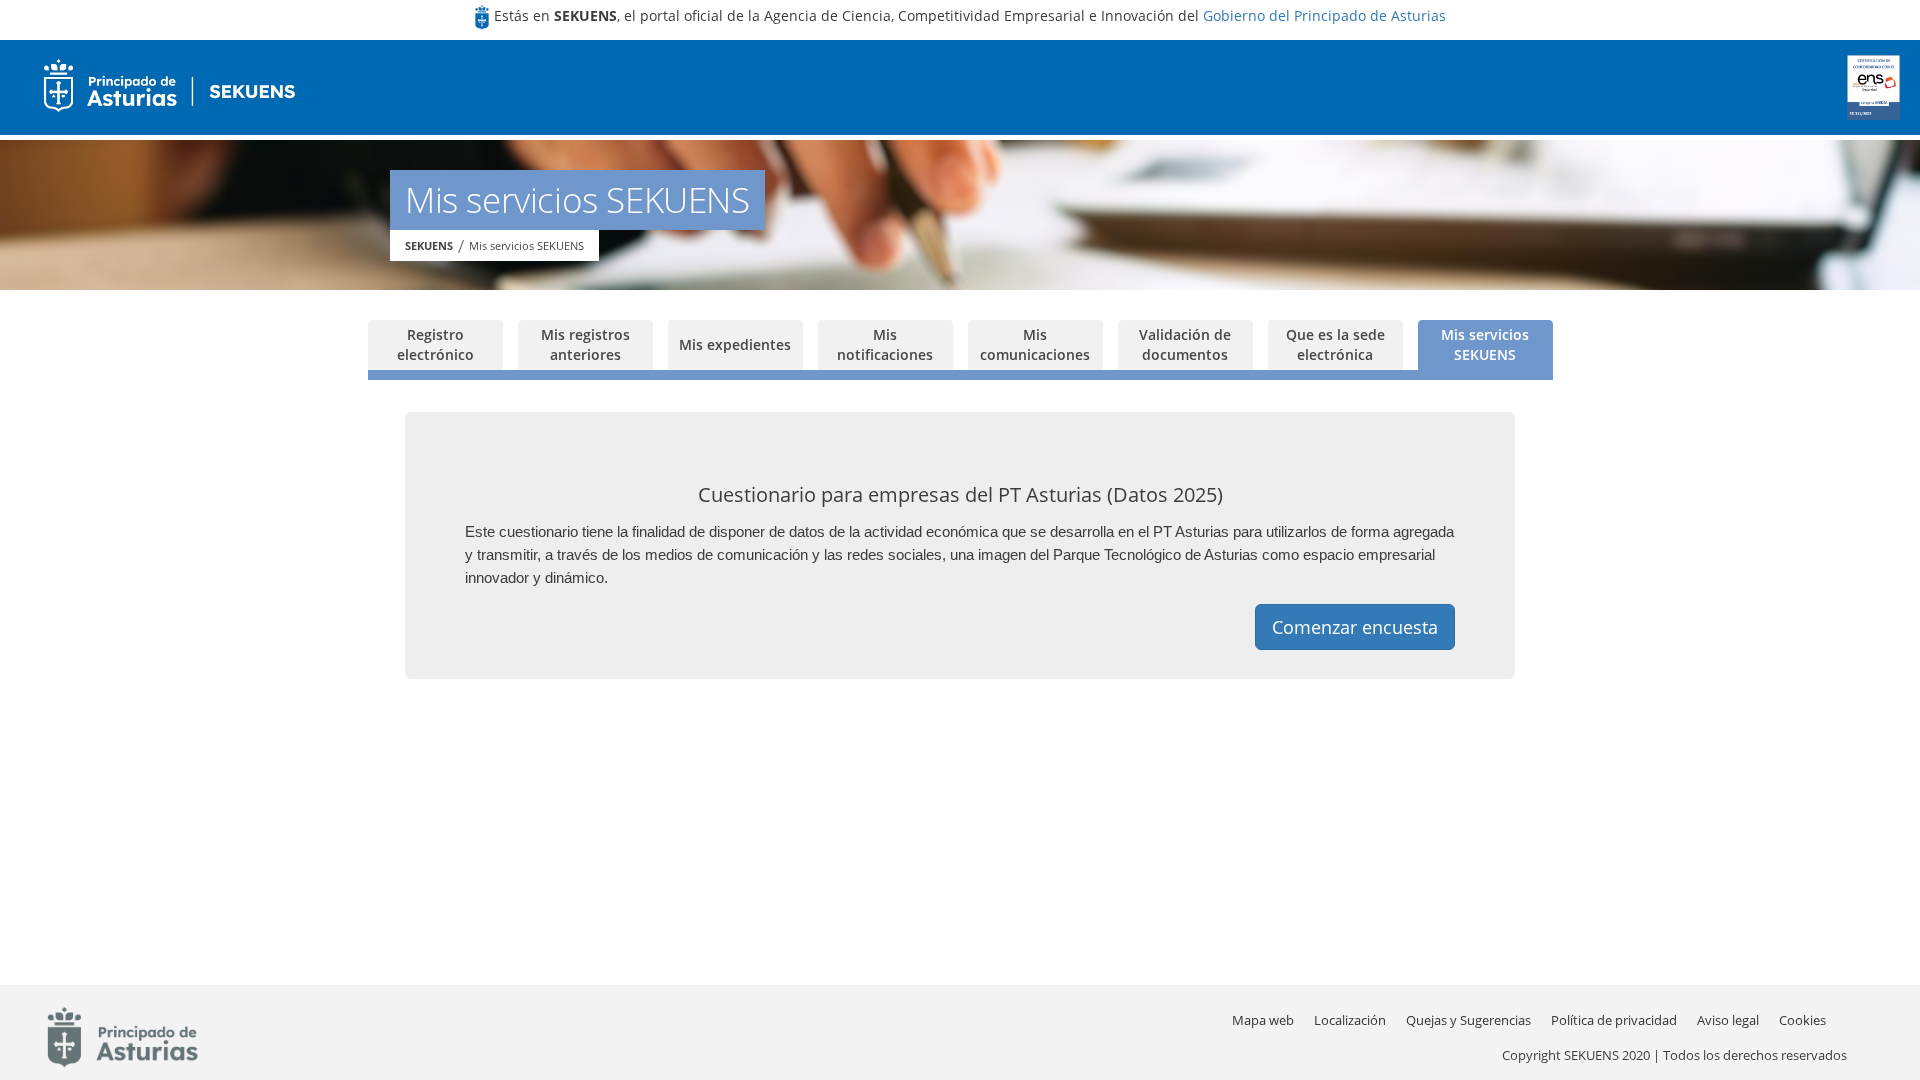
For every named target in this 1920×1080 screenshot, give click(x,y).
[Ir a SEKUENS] (163, 87)
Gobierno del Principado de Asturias (1324, 15)
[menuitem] (1350, 1020)
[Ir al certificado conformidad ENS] (1874, 87)
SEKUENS (429, 245)
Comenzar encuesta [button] (1355, 627)
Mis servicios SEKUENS (526, 245)
